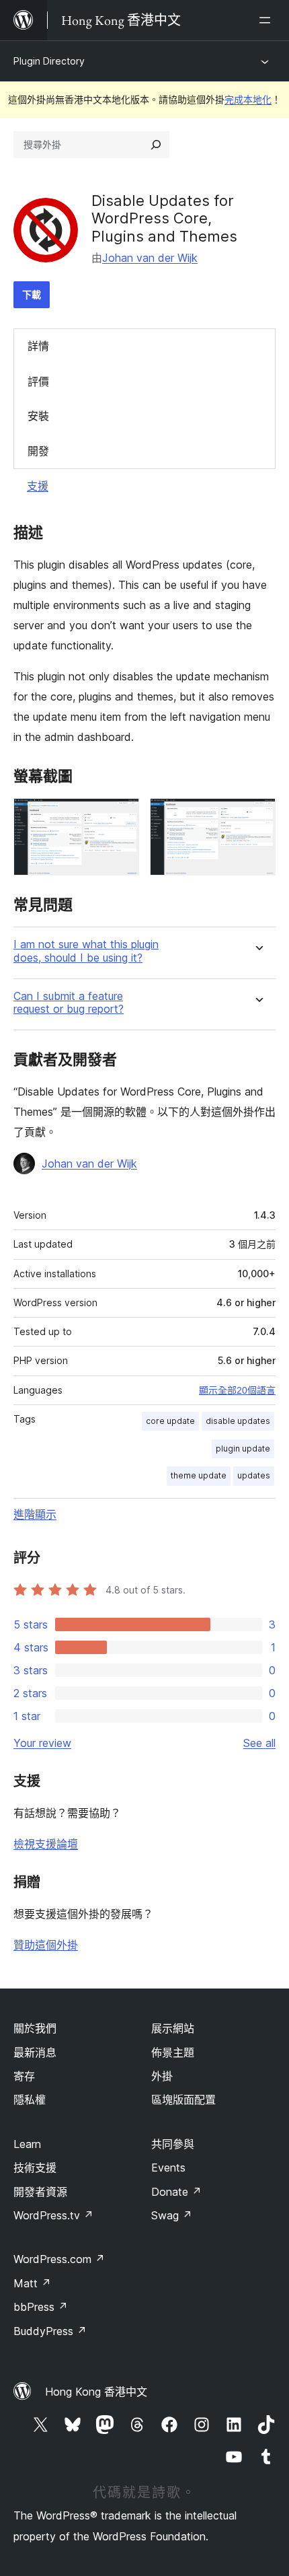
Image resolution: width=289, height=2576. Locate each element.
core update (170, 1421)
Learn (27, 2144)
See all (259, 1743)
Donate (176, 2192)
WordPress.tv (53, 2215)
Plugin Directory (49, 61)
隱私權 (30, 2100)
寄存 (24, 2076)
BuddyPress (50, 2331)
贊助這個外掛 (46, 1945)
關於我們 (35, 2028)
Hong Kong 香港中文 (96, 2392)
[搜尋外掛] (156, 145)
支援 (38, 486)
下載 (32, 294)
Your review (42, 1743)
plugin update (243, 1448)
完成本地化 (248, 99)
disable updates (238, 1421)
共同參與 (173, 2144)
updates (254, 1475)
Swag (172, 2215)
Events (168, 2168)
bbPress (41, 2307)
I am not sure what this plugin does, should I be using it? (86, 951)
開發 (38, 451)
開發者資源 (40, 2192)
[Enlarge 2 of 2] (257, 816)
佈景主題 (173, 2052)
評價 (38, 382)
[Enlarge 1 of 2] (121, 816)
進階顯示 (35, 1514)
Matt (32, 2283)
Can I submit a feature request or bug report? (69, 1003)
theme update (199, 1475)
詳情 (38, 346)
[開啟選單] (267, 20)
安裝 (38, 416)
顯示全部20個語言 (237, 1390)
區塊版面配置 (183, 2100)
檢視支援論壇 (46, 1844)
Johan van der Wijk (150, 258)
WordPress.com (59, 2259)
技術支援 (35, 2168)
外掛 (162, 2076)
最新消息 (35, 2052)
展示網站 (173, 2028)
